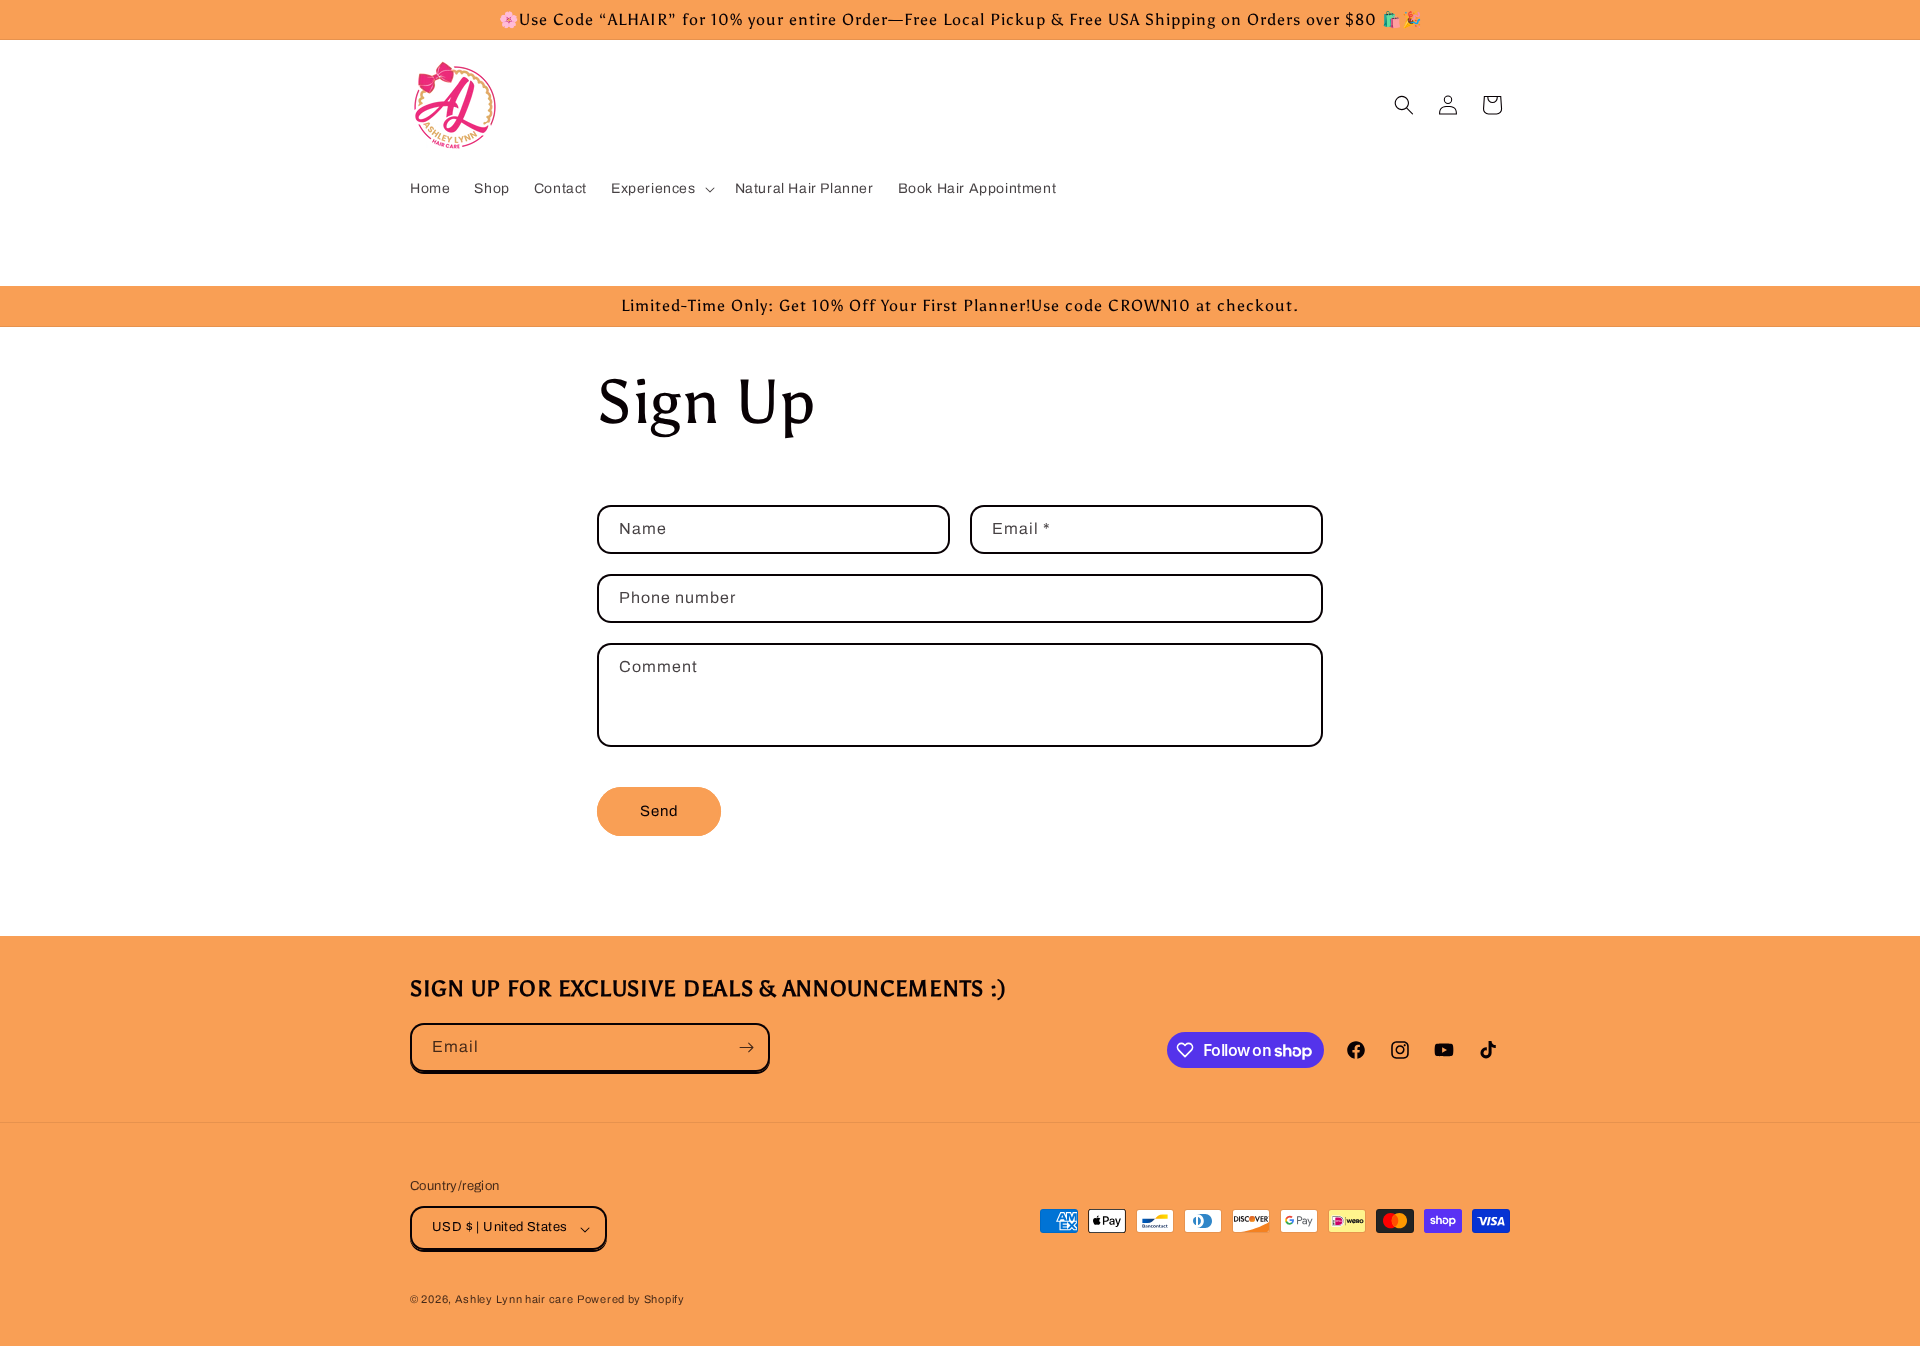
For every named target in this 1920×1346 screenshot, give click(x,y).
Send (659, 812)
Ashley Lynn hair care (514, 1300)
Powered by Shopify (631, 1300)
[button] (661, 189)
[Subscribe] (746, 1047)
